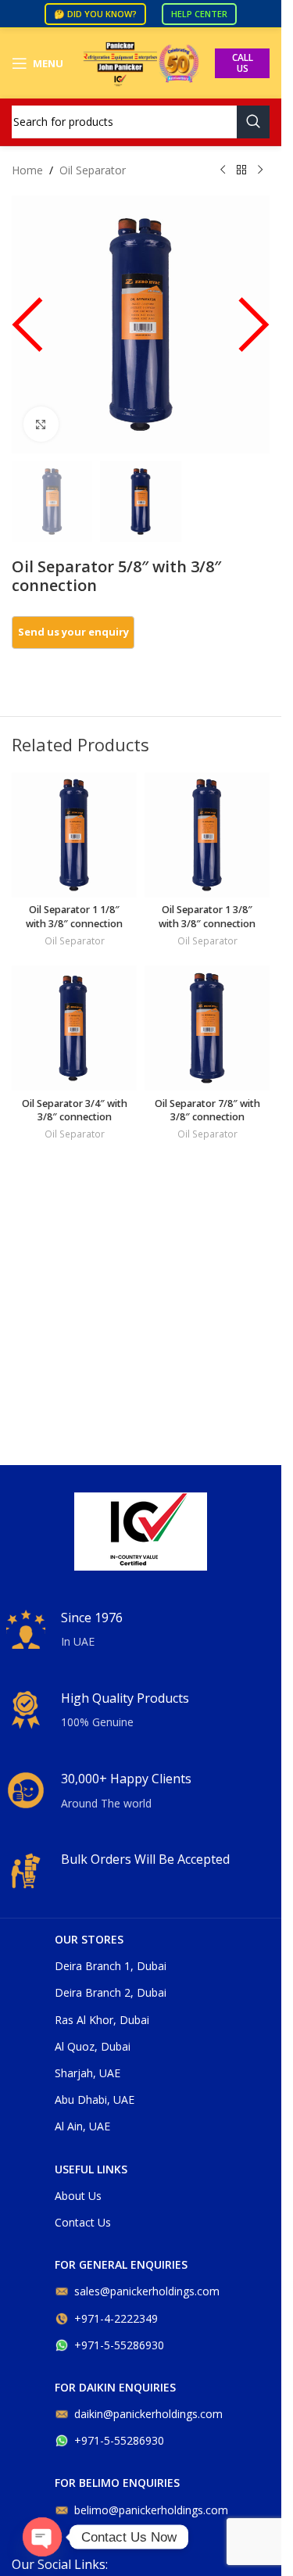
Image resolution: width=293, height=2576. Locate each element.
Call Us (243, 63)
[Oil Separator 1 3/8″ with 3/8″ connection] (207, 835)
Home (27, 170)
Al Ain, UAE (82, 2126)
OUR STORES (89, 1939)
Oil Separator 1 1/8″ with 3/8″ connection (74, 917)
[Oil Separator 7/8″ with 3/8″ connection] (207, 1028)
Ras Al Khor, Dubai (102, 2020)
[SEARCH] (253, 122)
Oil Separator (93, 170)
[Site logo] (141, 62)
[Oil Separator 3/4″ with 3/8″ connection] (74, 1028)
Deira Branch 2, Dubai (111, 1992)
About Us (78, 2196)
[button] (27, 332)
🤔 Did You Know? (95, 14)
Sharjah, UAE (88, 2073)
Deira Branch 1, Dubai (111, 1966)
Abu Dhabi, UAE (95, 2099)
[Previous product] (223, 170)
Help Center (199, 14)
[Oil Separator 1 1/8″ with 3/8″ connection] (74, 835)
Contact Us (83, 2222)
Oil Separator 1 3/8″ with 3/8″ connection (207, 917)
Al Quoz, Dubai (93, 2046)
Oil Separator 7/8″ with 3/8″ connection (207, 1111)
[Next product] (260, 170)
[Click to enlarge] (41, 424)
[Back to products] (241, 170)
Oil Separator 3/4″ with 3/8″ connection (75, 1111)
